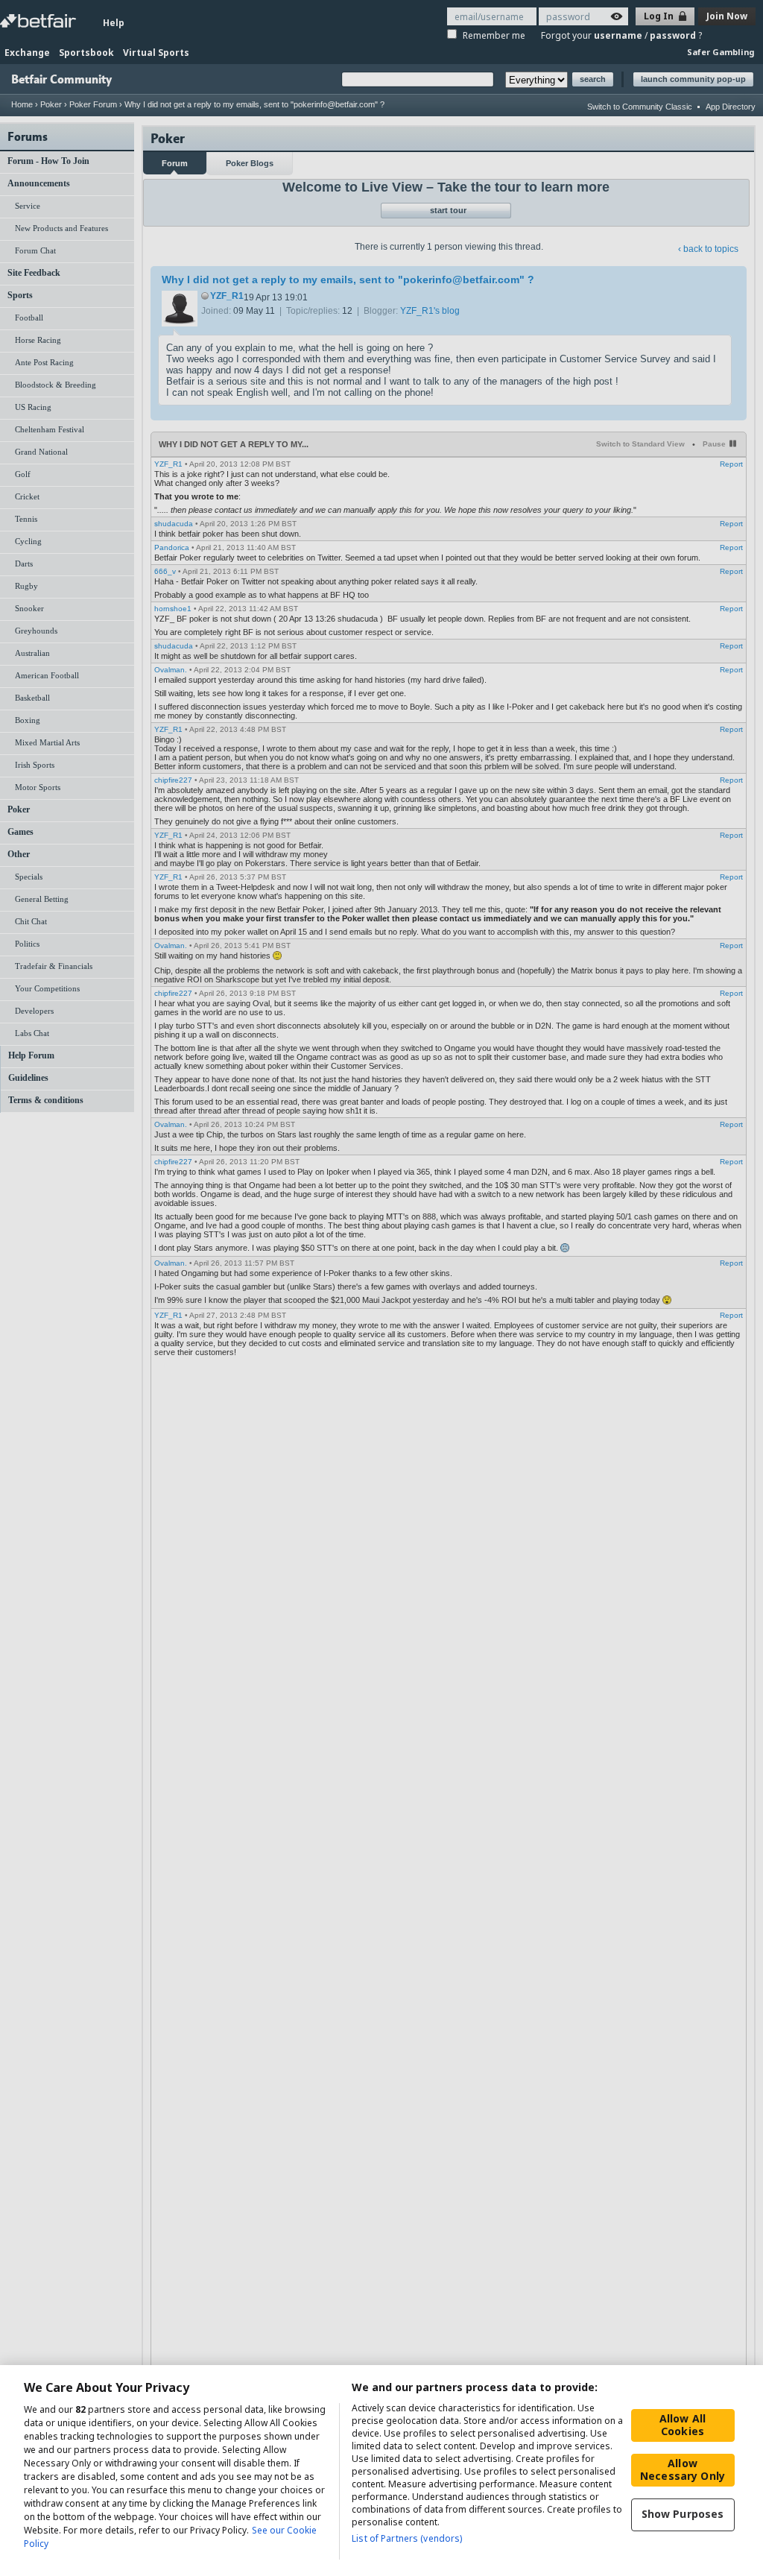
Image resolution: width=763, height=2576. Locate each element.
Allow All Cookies (683, 2425)
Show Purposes (683, 2514)
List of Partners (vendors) (407, 2538)
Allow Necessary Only (683, 2469)
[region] (381, 2471)
